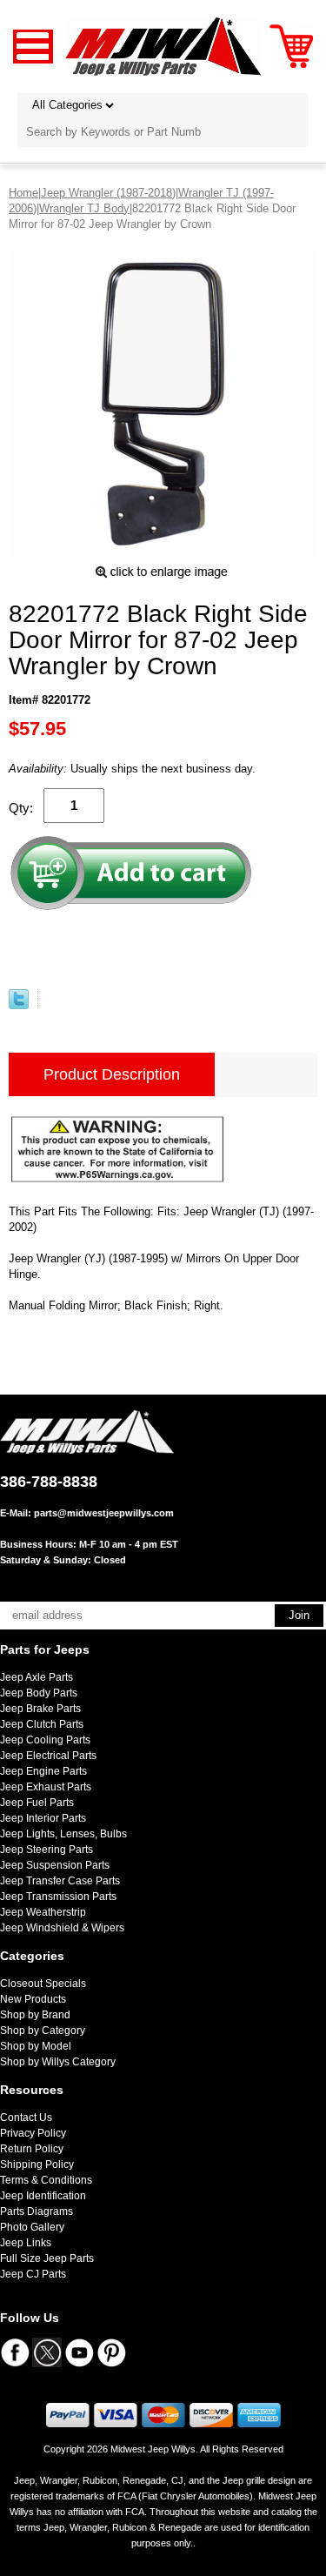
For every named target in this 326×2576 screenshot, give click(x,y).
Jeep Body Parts (39, 1693)
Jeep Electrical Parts (48, 1756)
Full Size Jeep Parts (47, 2258)
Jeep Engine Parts (43, 1771)
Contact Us (26, 2118)
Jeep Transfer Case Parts (60, 1881)
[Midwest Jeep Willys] (163, 46)
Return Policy (32, 2149)
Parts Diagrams (37, 2211)
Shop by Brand (35, 2015)
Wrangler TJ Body (84, 208)
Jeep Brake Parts (40, 1709)
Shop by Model (36, 2046)
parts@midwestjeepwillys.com (104, 1513)
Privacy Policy (33, 2133)
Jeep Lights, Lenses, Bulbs (63, 1834)
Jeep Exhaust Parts (46, 1787)
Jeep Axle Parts (37, 1677)
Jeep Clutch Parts (42, 1724)
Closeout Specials (43, 1984)
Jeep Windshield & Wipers (62, 1928)
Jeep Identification (43, 2196)
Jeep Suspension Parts (55, 1865)
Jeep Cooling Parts (45, 1740)
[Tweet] (19, 1005)
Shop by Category (43, 2031)
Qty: (21, 808)
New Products (33, 1999)
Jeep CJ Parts (33, 2274)
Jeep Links (26, 2243)
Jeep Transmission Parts (58, 1897)
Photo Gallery (32, 2227)
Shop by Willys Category (58, 2062)
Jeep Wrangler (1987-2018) (108, 193)
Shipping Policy (37, 2165)
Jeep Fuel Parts (37, 1803)
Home (23, 193)
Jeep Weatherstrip (43, 1912)
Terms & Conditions (46, 2180)
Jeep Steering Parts (47, 1850)
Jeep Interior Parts (43, 1818)
